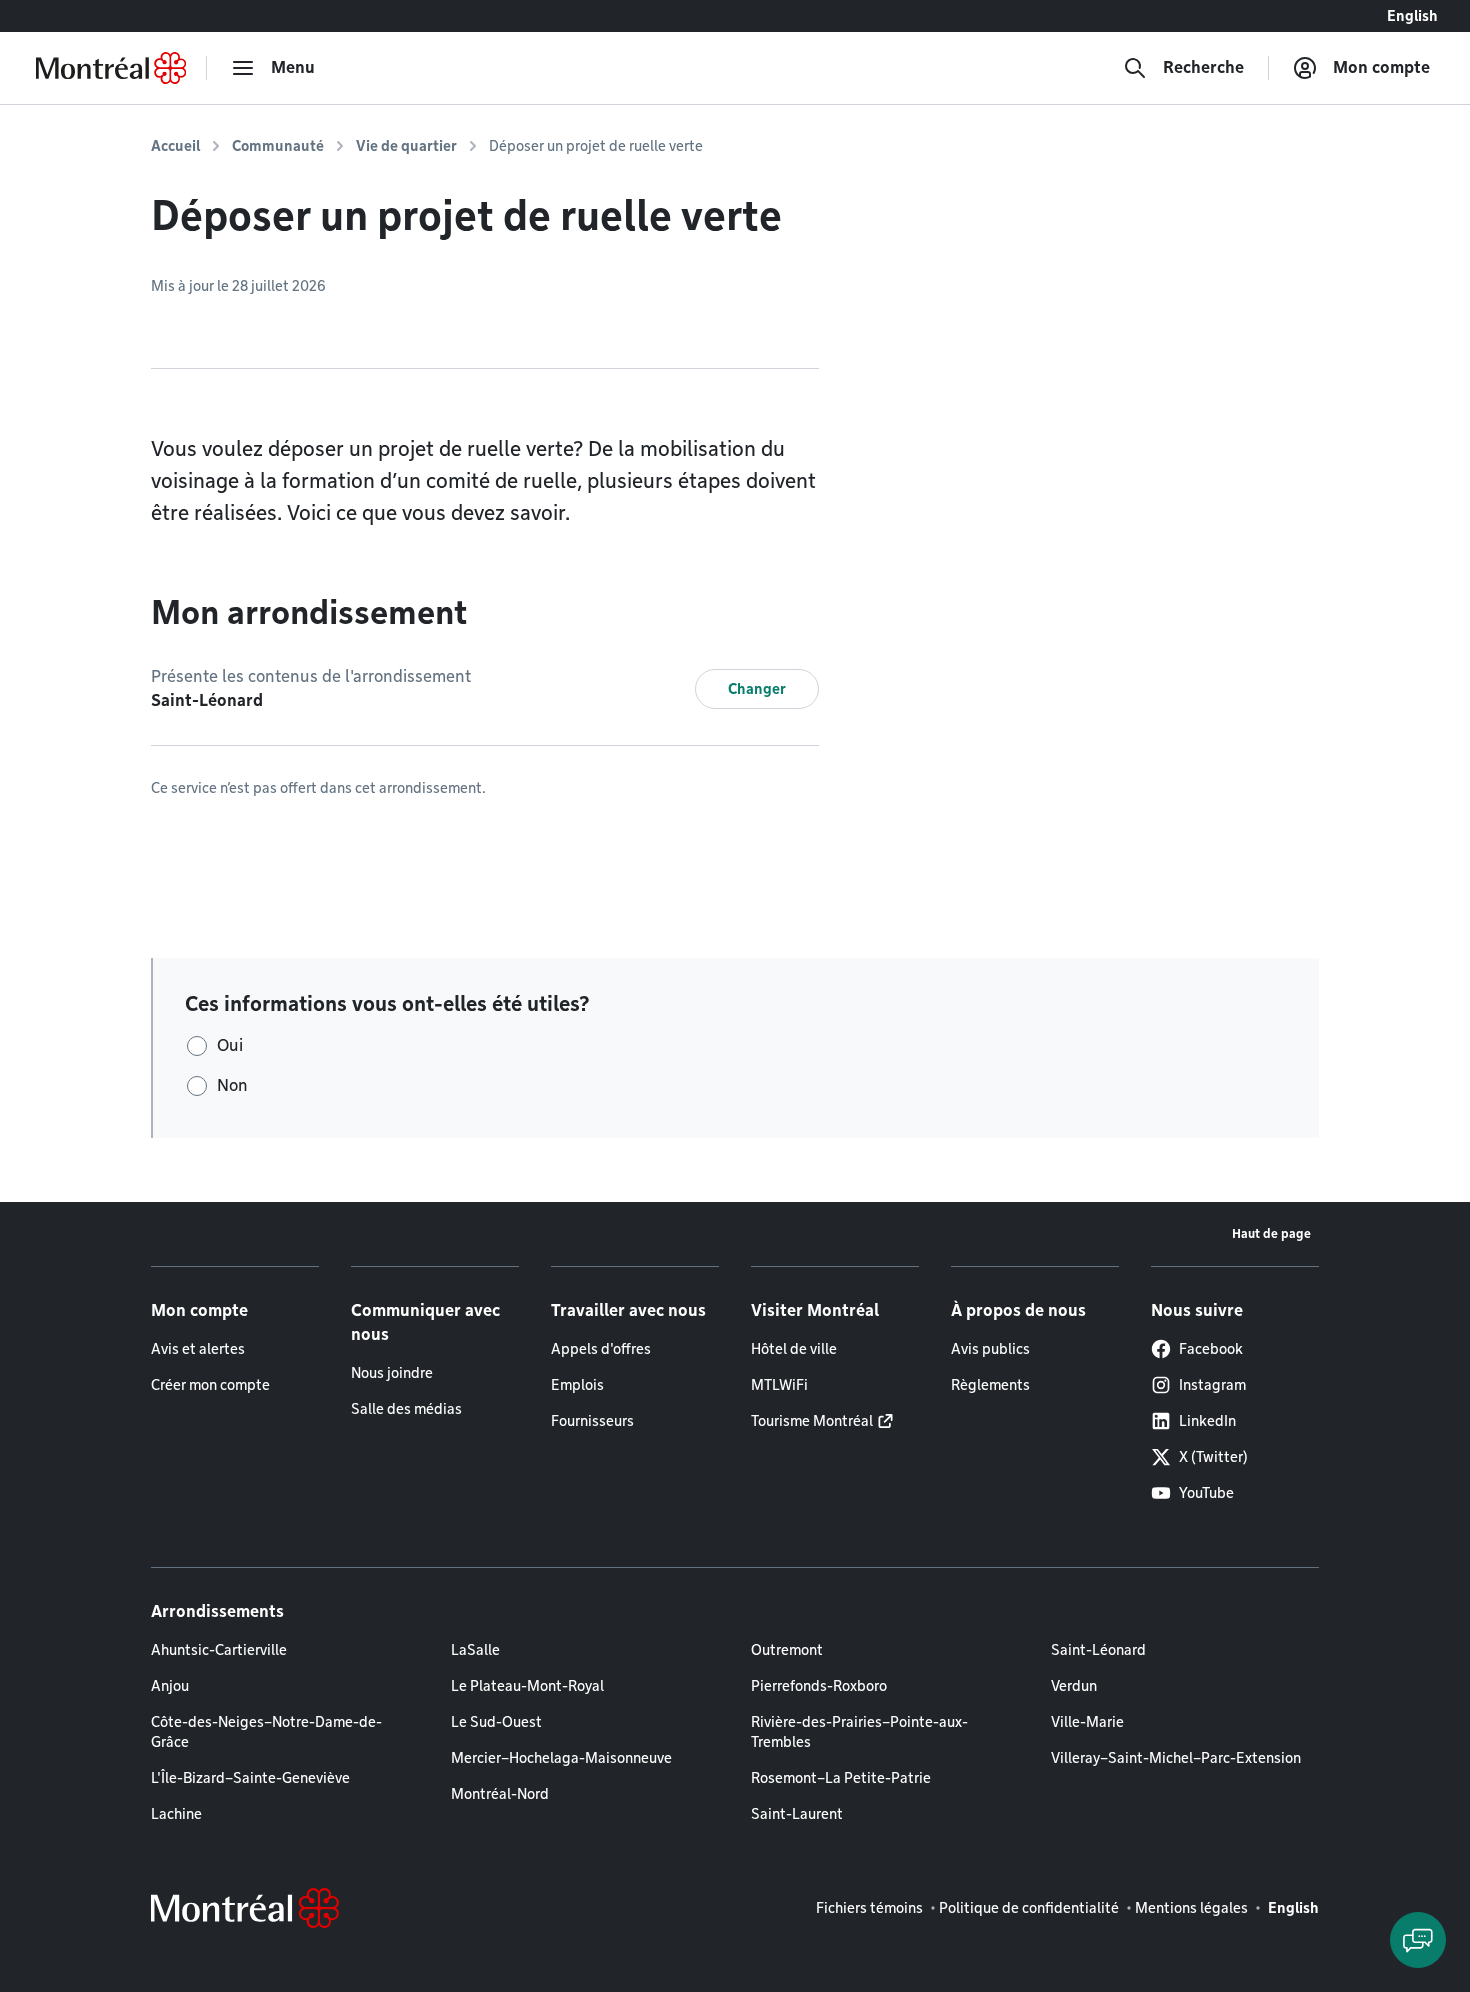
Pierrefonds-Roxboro (819, 1686)
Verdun (1074, 1686)
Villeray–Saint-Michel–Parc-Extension (1176, 1758)
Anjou (170, 1686)
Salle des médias (406, 1409)
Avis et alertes (198, 1349)
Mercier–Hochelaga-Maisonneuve (561, 1758)
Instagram (1212, 1385)
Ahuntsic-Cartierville (219, 1650)
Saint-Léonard (1098, 1650)
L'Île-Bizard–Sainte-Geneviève (250, 1778)
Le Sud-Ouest (496, 1722)
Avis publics (990, 1349)
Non (232, 1085)
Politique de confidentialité (1029, 1908)
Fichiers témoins (869, 1908)
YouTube (1206, 1493)
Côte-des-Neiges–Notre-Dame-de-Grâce (266, 1732)
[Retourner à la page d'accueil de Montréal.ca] (111, 68)
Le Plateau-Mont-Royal (527, 1686)
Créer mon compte (210, 1385)
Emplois (577, 1385)
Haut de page (1271, 1233)
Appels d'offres (601, 1349)
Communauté (278, 146)
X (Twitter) (1213, 1457)
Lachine (176, 1814)
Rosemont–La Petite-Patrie (841, 1778)
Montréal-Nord (500, 1794)
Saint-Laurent (797, 1814)
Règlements (990, 1385)
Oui (230, 1045)
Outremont (787, 1650)
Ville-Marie (1087, 1722)
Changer (757, 689)
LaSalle (475, 1650)
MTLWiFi (779, 1385)
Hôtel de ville (794, 1349)
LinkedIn (1207, 1421)
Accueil (175, 146)
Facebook (1211, 1349)
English (1412, 16)
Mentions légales (1191, 1908)
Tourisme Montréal (812, 1421)
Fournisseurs (592, 1421)
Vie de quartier (406, 146)
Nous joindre (392, 1373)
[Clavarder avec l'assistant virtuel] (1418, 1940)
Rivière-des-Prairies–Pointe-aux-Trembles (859, 1732)
